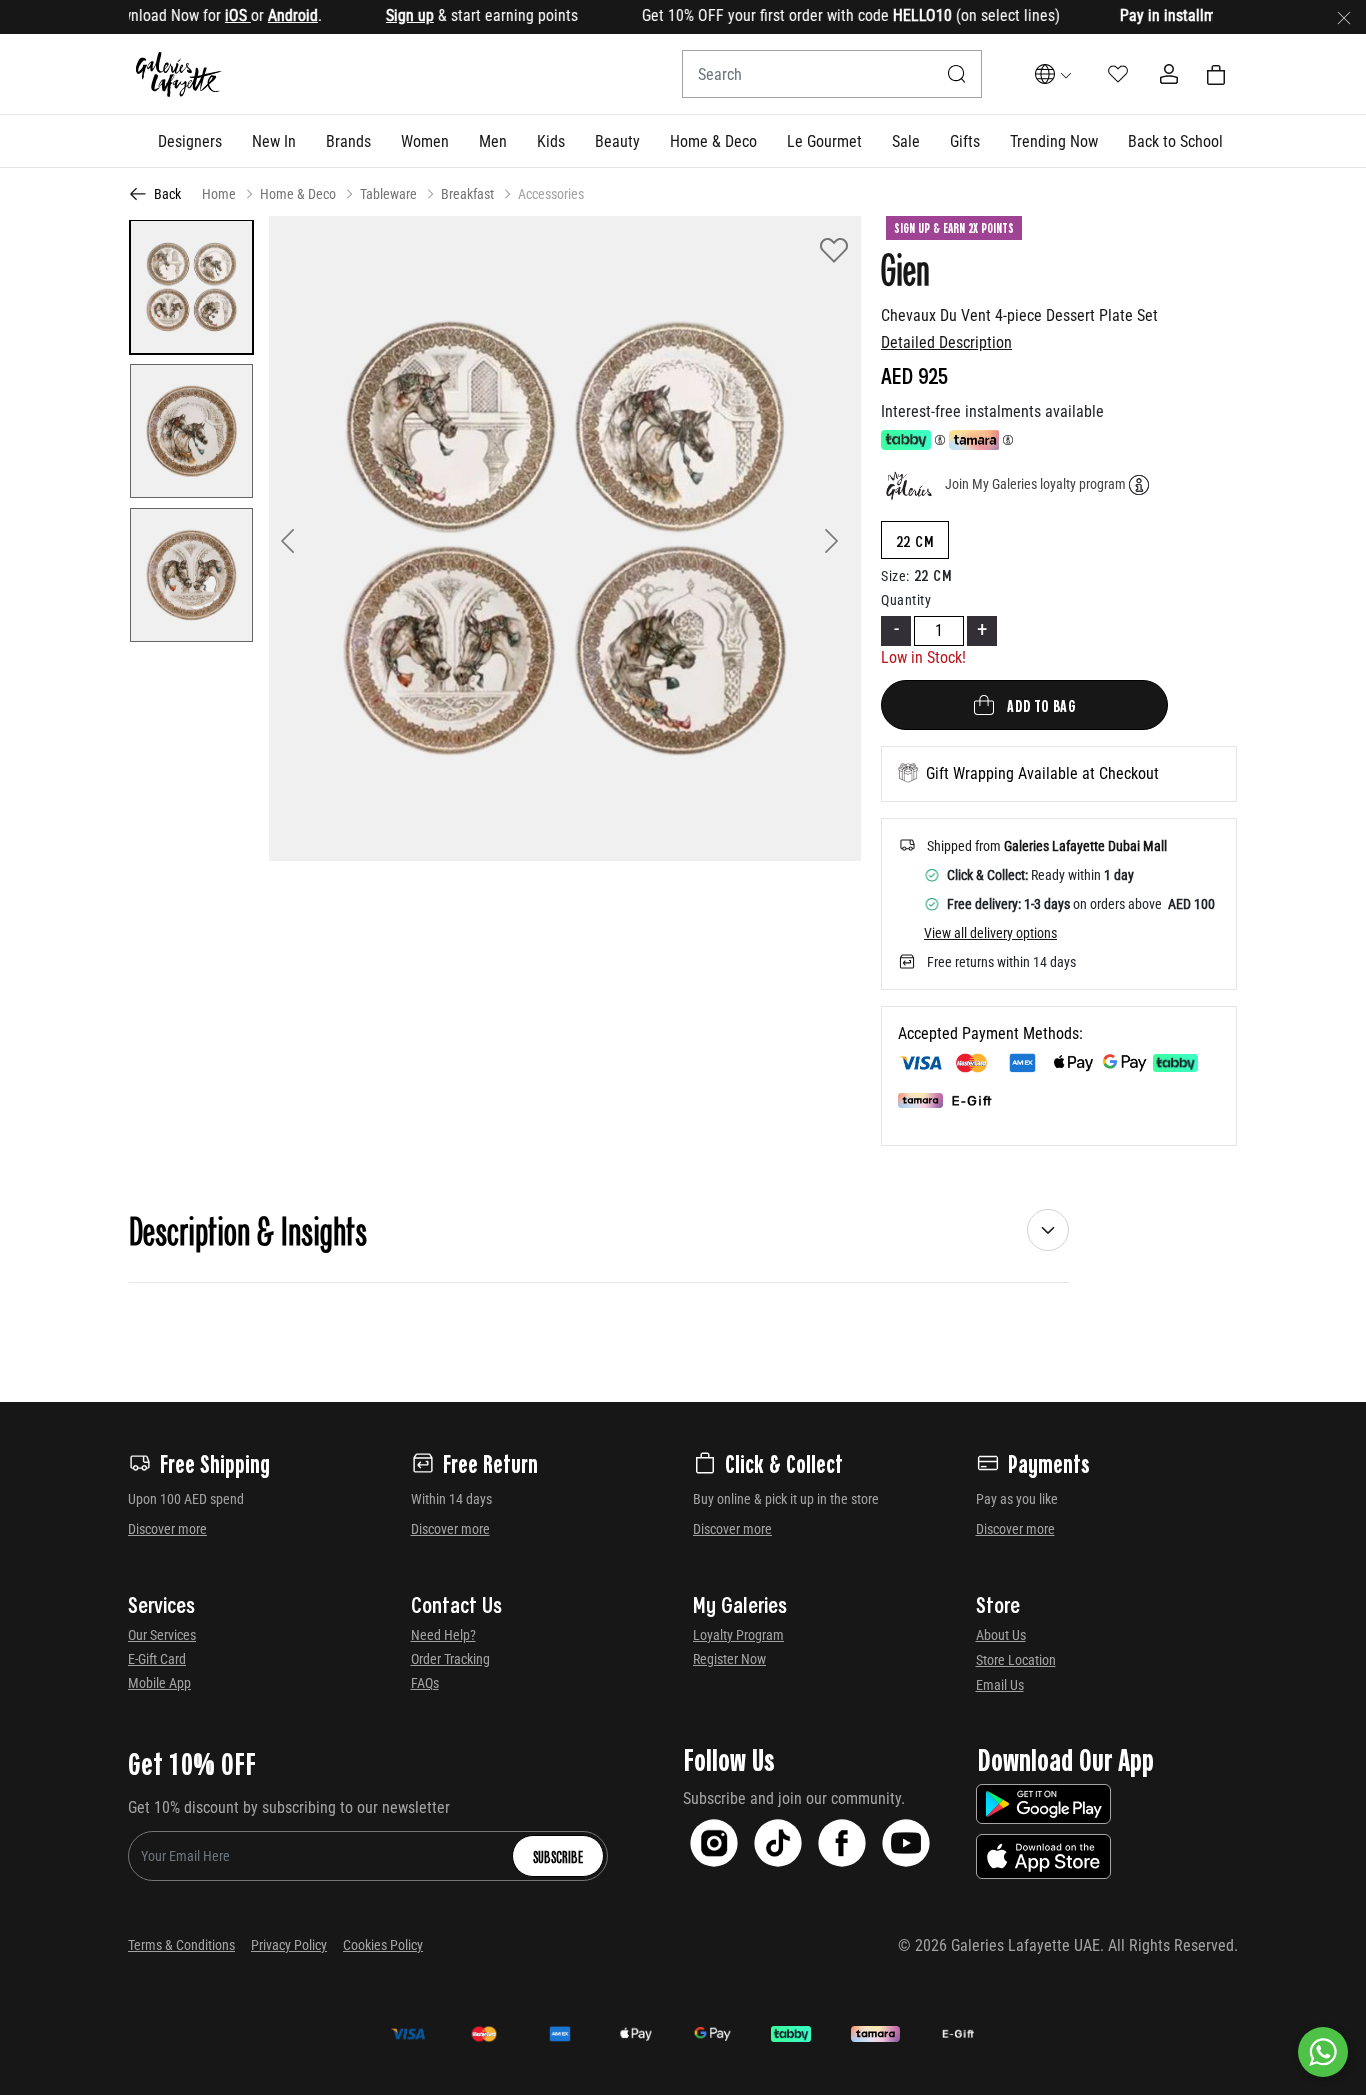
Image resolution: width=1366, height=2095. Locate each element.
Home (219, 194)
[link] (348, 141)
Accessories (551, 194)
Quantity (906, 600)
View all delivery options (990, 933)
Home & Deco (298, 194)
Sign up (372, 15)
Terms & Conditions (181, 1945)
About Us (1001, 1635)
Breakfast (467, 194)
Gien (905, 268)
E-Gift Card (157, 1659)
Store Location (1016, 1660)
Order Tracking (450, 1659)
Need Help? (443, 1635)
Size (895, 576)
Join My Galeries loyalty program (1035, 484)
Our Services (162, 1635)
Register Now (729, 1659)
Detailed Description (946, 342)
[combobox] (832, 74)
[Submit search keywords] (957, 74)
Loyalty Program (738, 1635)
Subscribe (558, 1856)
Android (255, 15)
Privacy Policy (289, 1945)
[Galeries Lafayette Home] (179, 74)
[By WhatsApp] (1323, 2052)
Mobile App (159, 1683)
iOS (200, 15)
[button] (190, 141)
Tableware (388, 194)
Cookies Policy (383, 1945)
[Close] (1344, 17)
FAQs (425, 1683)
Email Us (1000, 1685)
